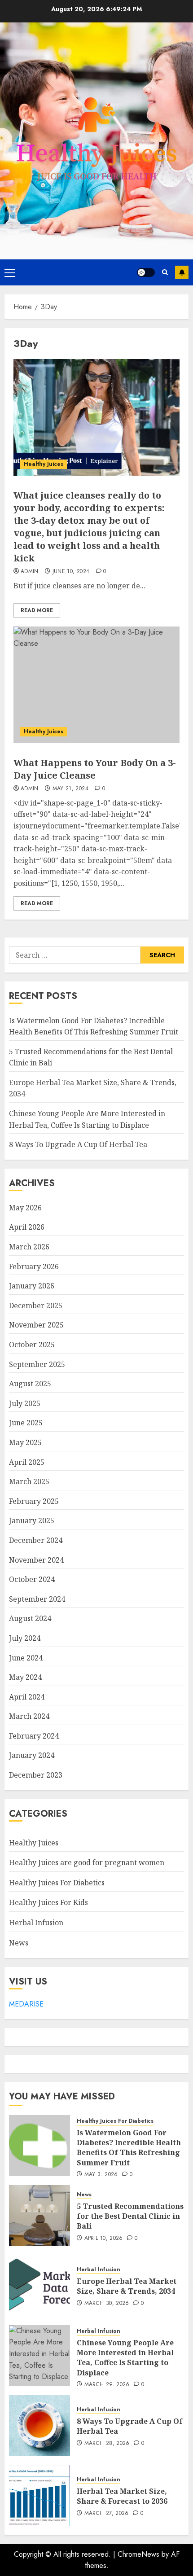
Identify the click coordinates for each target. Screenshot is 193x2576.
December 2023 (36, 1775)
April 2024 (27, 1697)
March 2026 (29, 1247)
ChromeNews (138, 2554)
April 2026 (27, 1227)
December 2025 (36, 1306)
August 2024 (30, 1618)
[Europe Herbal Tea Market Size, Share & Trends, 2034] (39, 2286)
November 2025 (36, 1325)
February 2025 (34, 1501)
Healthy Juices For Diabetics (57, 1883)
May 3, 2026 (101, 2175)
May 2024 (25, 1677)
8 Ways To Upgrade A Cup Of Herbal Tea (78, 1144)
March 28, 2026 (107, 2444)
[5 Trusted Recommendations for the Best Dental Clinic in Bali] (39, 2216)
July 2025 (25, 1403)
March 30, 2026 (107, 2304)
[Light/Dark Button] (146, 272)
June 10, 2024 (71, 572)
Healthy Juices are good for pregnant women (87, 1862)
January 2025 (32, 1520)
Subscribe (182, 272)
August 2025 (30, 1384)
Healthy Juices (44, 464)
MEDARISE (26, 2004)
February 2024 (34, 1736)
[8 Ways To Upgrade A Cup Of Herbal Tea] (39, 2426)
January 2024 (32, 1755)
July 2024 (25, 1638)
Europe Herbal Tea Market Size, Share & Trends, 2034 (127, 2286)
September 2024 (37, 1599)
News (19, 1943)
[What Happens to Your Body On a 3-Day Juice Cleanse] (96, 685)
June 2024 (26, 1658)
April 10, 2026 (104, 2239)
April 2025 (27, 1462)
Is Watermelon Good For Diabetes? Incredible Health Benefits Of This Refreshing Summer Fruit (129, 2148)
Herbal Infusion (36, 1923)
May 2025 (25, 1442)
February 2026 (34, 1266)
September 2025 (37, 1364)
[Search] (165, 272)
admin (30, 572)
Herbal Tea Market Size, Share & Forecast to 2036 (122, 2496)
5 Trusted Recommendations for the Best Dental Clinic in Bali (130, 2216)
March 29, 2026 (107, 2385)
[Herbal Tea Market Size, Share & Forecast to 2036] (39, 2496)
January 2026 (32, 1286)
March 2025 (29, 1481)
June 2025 (26, 1423)
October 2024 (32, 1579)
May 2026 (25, 1208)
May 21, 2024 (70, 789)
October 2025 (32, 1345)
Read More (37, 610)
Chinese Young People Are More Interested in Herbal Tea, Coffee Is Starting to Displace (125, 2358)
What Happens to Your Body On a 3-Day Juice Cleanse (95, 769)
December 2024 (36, 1540)
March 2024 (29, 1716)
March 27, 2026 (107, 2514)
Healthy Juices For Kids (48, 1902)
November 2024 (36, 1560)
